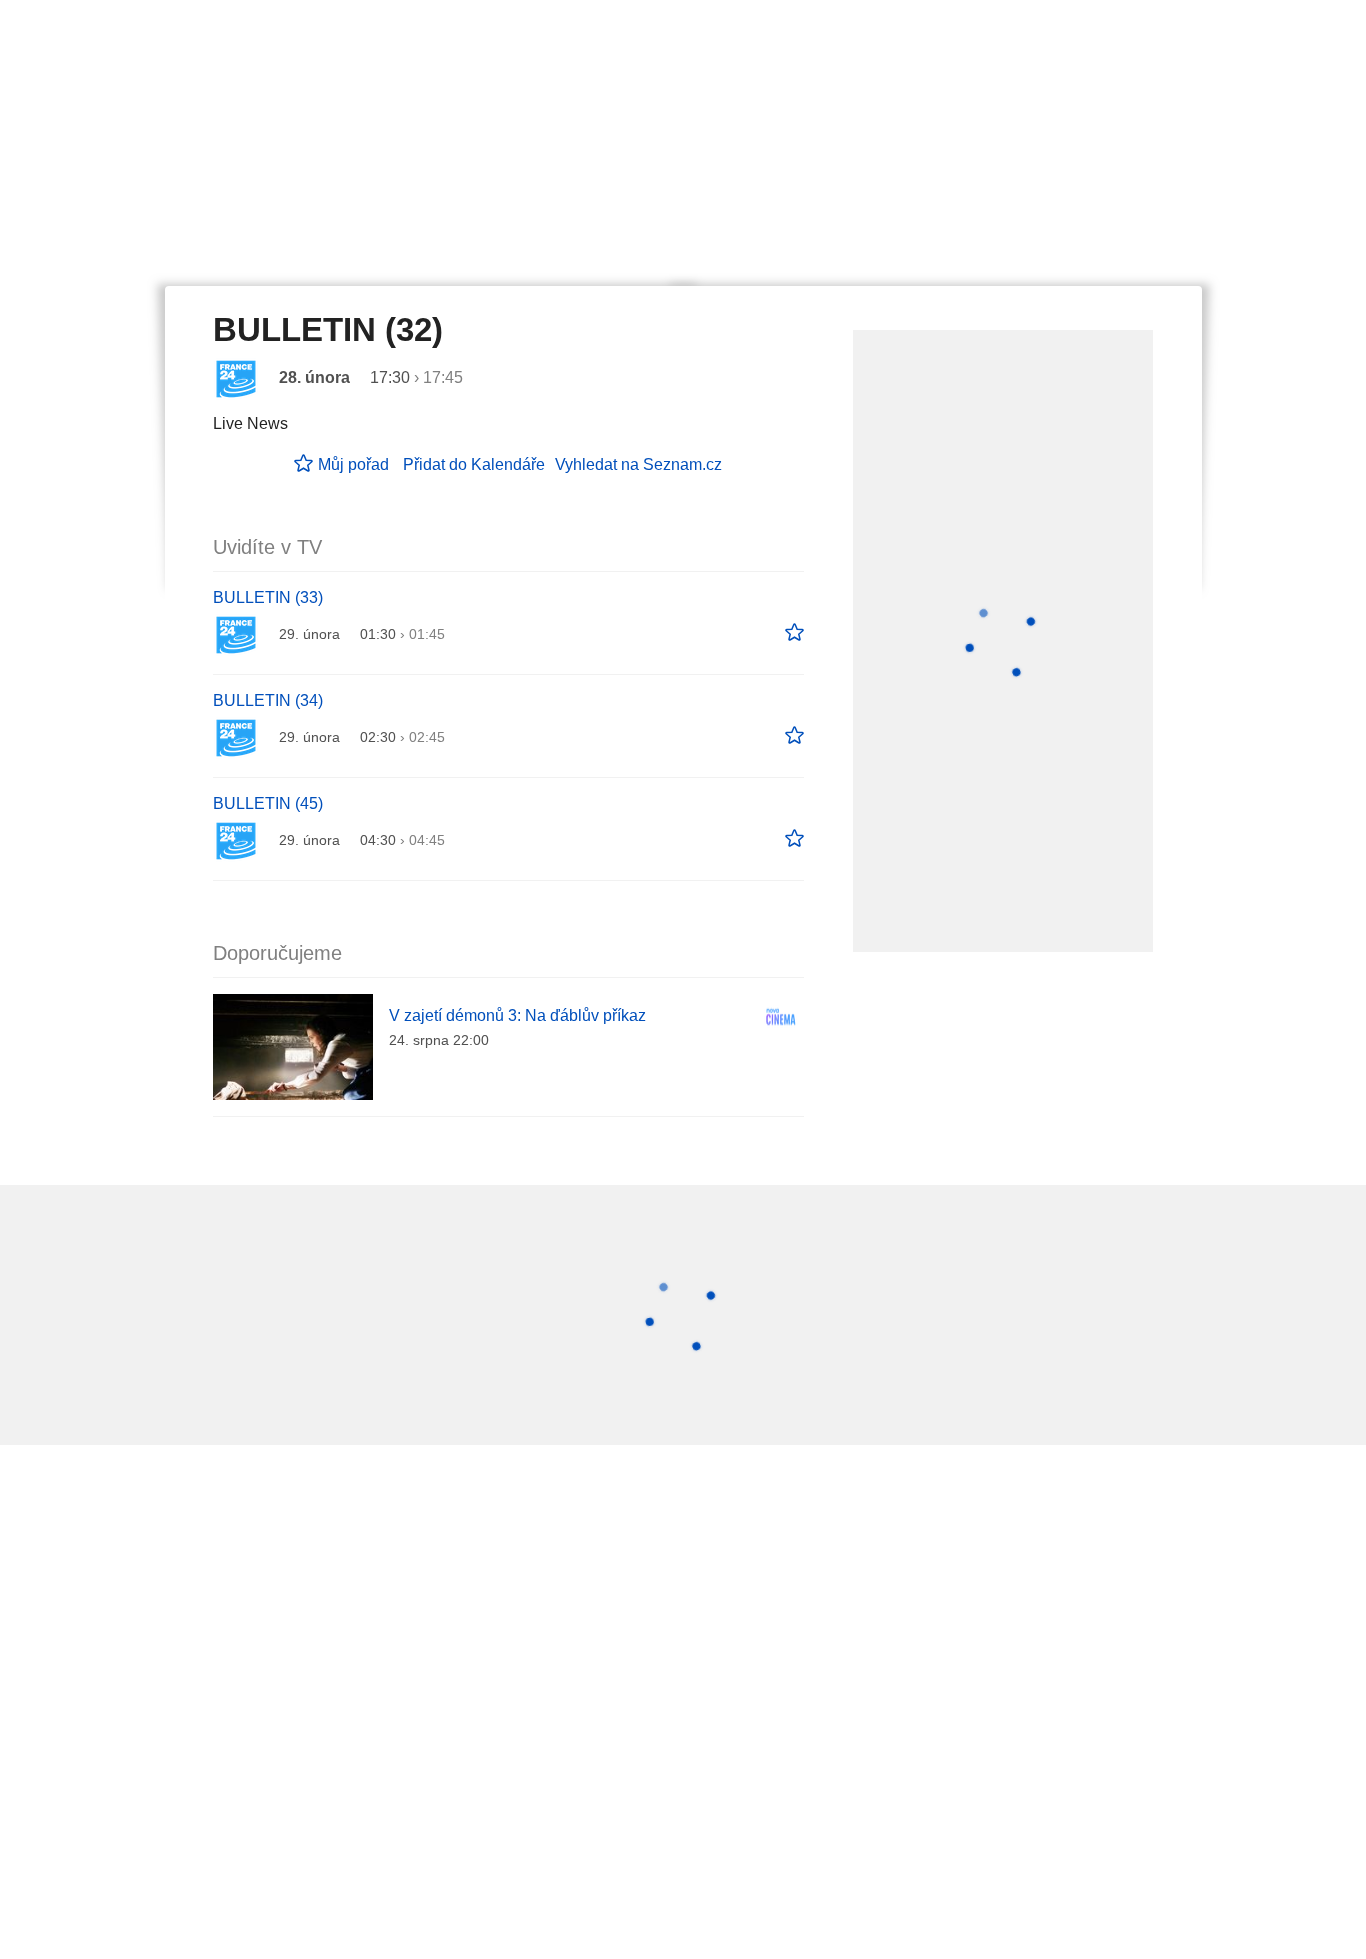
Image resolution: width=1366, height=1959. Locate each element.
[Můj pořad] (794, 633)
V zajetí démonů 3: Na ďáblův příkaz (517, 1015)
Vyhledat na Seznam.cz (638, 464)
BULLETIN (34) (268, 700)
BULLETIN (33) (268, 597)
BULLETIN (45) (268, 803)
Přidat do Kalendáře (474, 464)
